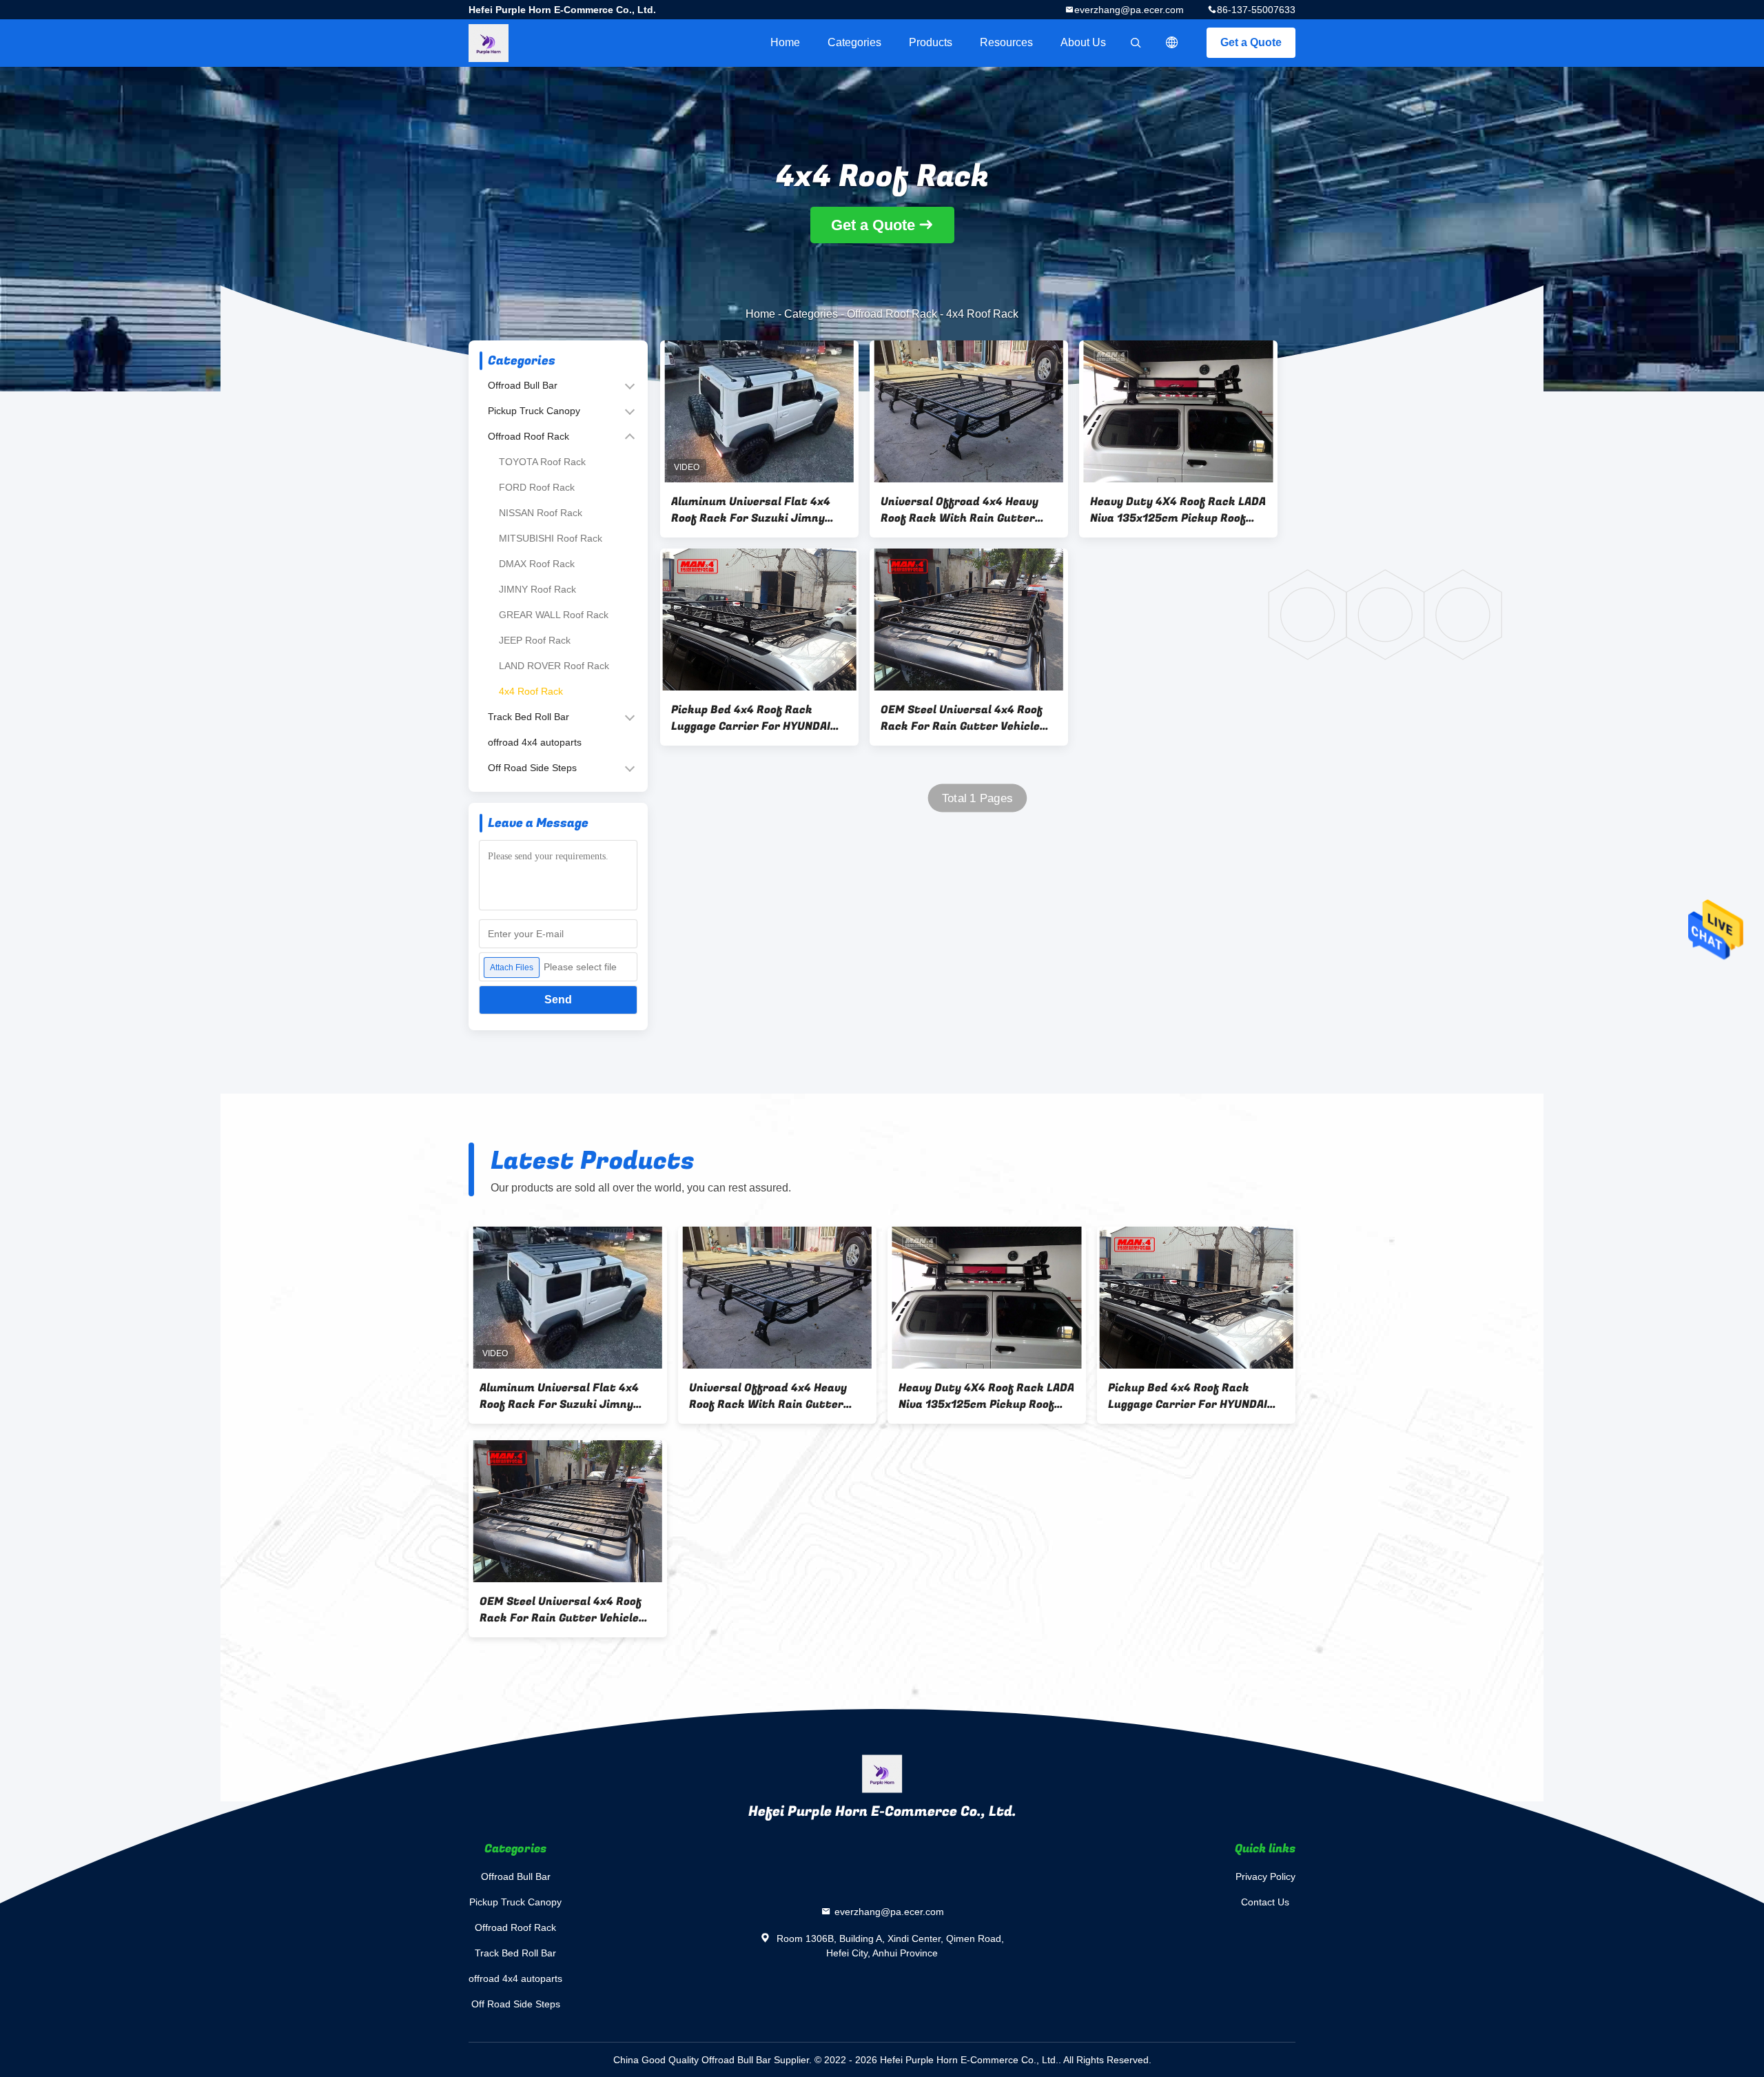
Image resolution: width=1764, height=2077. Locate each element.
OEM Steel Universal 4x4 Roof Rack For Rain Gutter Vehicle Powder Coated (962, 718)
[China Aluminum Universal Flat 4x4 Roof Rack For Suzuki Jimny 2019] (759, 411)
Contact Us (1265, 1902)
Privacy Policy (1265, 1876)
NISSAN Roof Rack (541, 513)
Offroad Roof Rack (892, 314)
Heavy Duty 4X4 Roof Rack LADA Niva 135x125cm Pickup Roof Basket (1178, 510)
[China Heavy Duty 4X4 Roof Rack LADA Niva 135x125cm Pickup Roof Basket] (1178, 411)
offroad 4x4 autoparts (535, 742)
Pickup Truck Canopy (534, 411)
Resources (1006, 42)
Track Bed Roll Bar (529, 717)
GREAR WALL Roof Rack (554, 615)
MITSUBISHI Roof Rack (551, 538)
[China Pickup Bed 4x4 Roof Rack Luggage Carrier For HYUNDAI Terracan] (759, 620)
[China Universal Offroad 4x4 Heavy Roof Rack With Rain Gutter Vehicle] (969, 411)
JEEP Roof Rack (535, 640)
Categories (854, 42)
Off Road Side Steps (532, 768)
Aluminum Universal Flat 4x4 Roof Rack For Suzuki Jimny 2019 (751, 510)
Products (931, 42)
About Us (1083, 42)
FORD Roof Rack (537, 487)
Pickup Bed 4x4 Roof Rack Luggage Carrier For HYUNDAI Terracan (751, 718)
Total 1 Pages (977, 798)
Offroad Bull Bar (523, 385)
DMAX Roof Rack (537, 564)
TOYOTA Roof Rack (542, 462)
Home (785, 42)
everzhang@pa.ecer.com (1129, 10)
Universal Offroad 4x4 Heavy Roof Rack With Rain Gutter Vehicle (960, 510)
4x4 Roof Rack (531, 691)
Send (558, 1000)
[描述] (1172, 43)
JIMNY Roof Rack (537, 589)
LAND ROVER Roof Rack (554, 666)
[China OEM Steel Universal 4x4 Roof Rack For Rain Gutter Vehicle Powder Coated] (969, 620)
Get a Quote (1251, 42)
